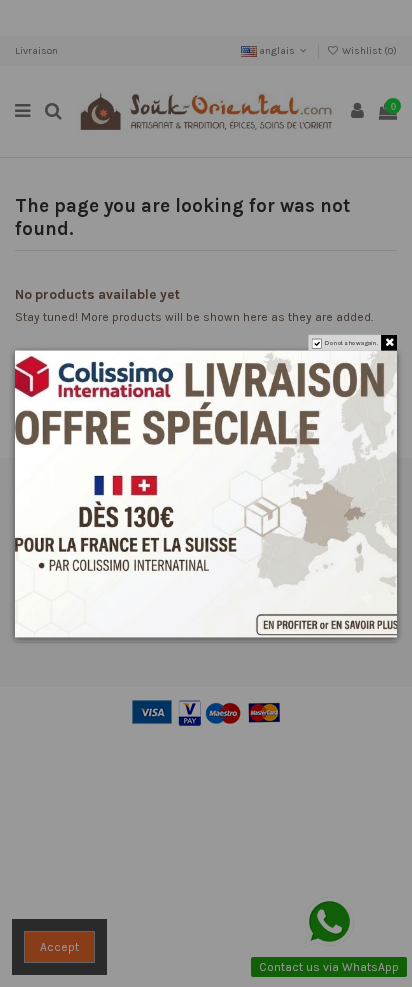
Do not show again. (351, 343)
